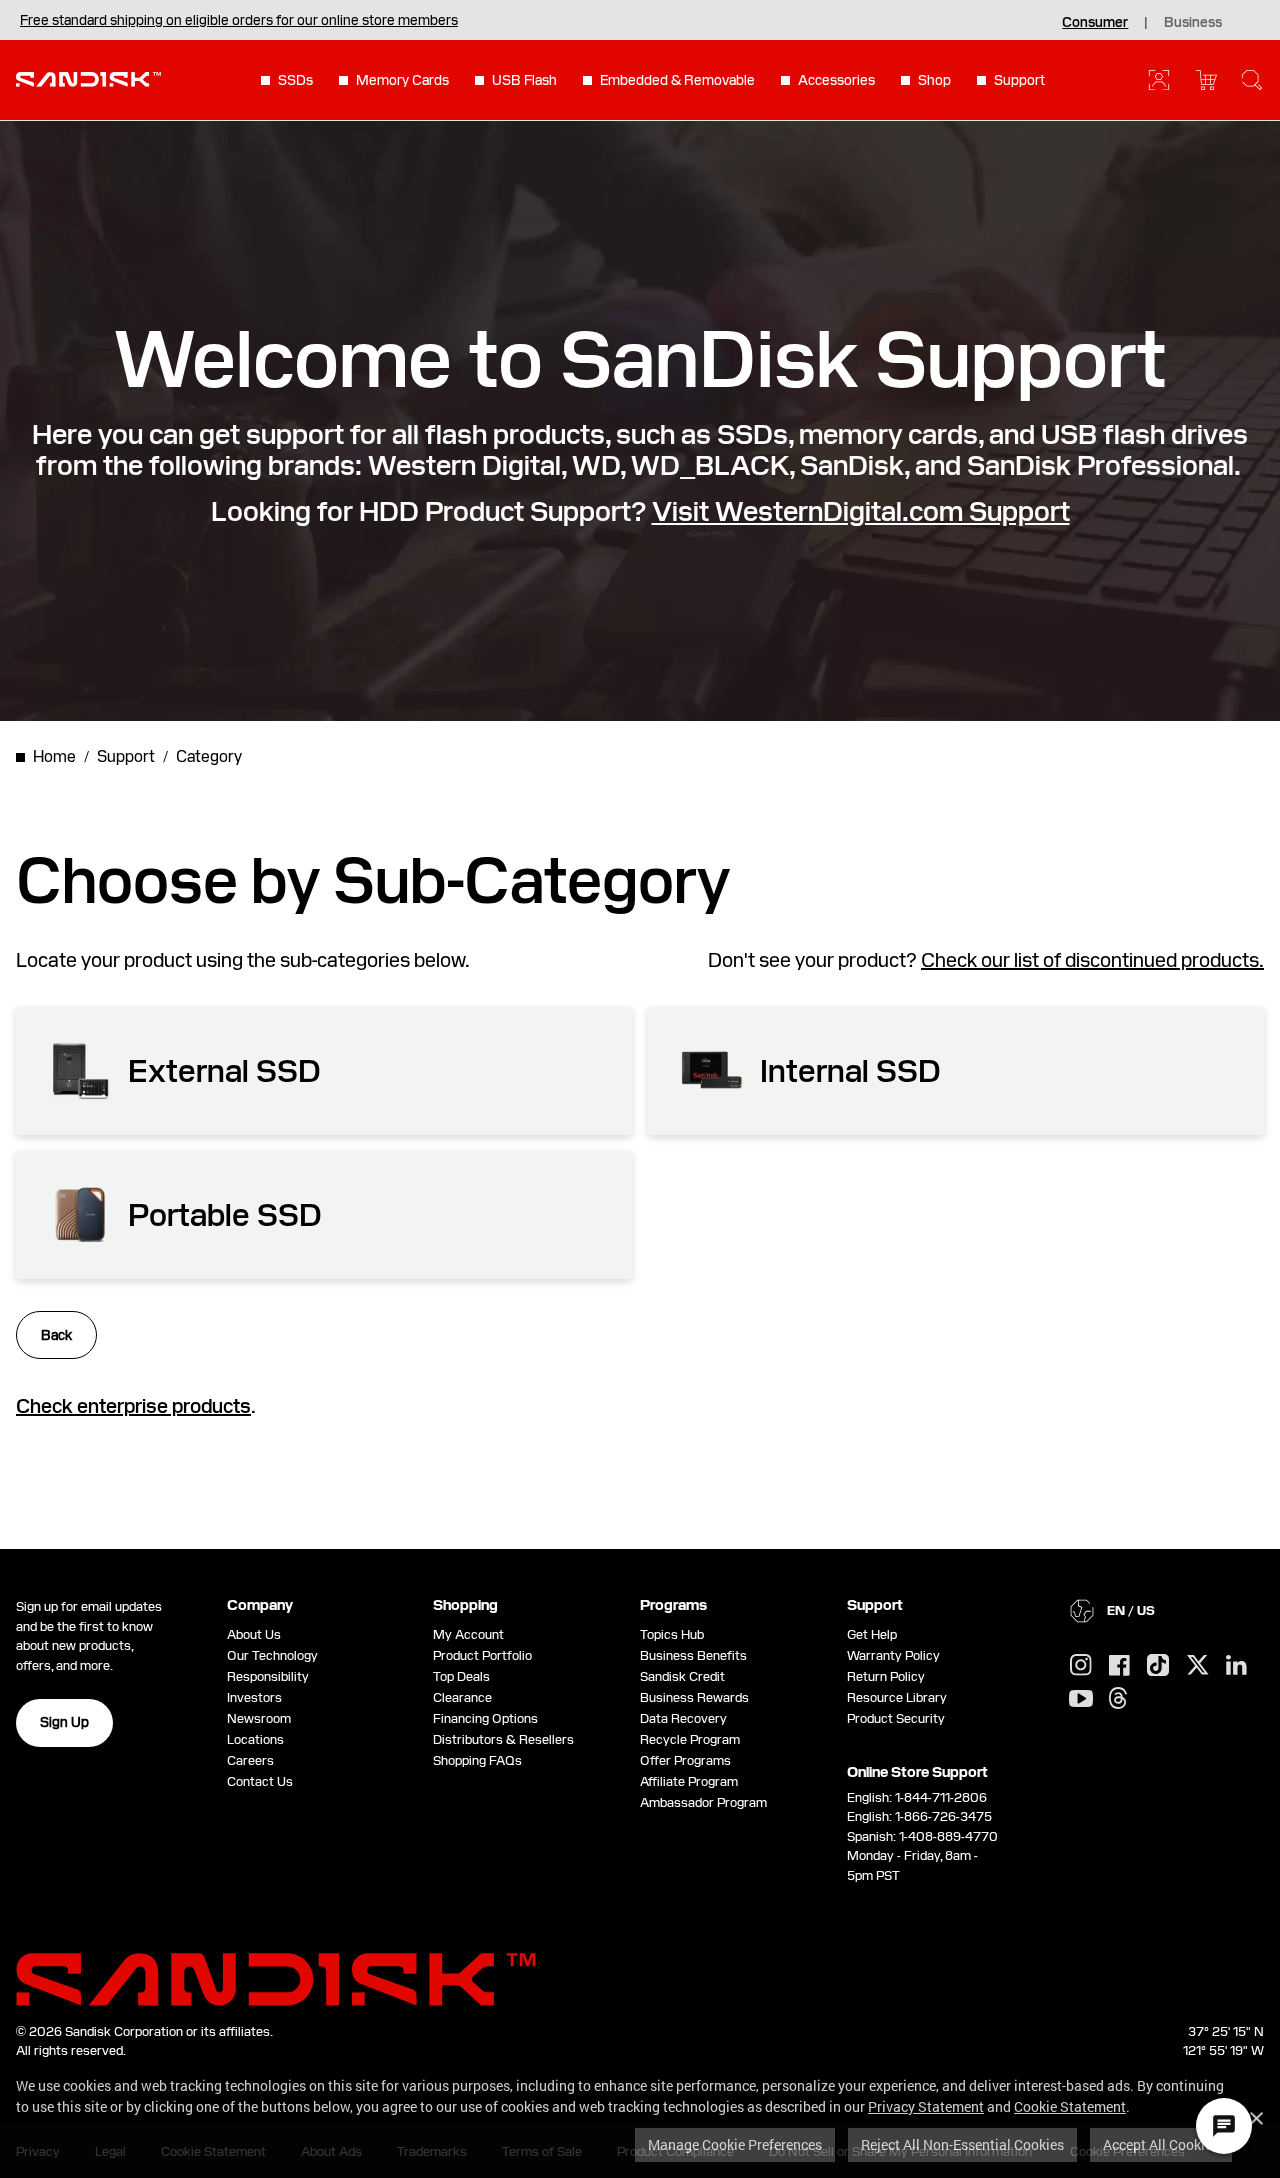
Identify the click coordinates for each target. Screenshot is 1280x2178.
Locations (255, 1739)
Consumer (1095, 22)
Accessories (836, 80)
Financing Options (485, 1718)
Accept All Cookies (1161, 2144)
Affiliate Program (689, 1781)
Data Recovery (683, 1718)
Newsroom (259, 1718)
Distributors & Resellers (503, 1739)
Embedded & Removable (677, 80)
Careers (250, 1760)
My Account (468, 1634)
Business (1193, 22)
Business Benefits (693, 1655)
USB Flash (524, 80)
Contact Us (260, 1781)
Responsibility (268, 1676)
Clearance (462, 1697)
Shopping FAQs (477, 1760)
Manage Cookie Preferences (735, 2144)
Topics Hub (672, 1634)
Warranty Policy (893, 1655)
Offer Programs (685, 1760)
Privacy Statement (926, 2106)
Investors (254, 1697)
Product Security (896, 1718)
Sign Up (64, 1722)
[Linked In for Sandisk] (1236, 1666)
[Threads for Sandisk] (1118, 1699)
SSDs (295, 80)
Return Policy (886, 1676)
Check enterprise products (133, 1406)
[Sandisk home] (88, 78)
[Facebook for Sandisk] (1119, 1666)
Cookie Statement (1070, 2106)
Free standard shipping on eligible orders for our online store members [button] (239, 20)
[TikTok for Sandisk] (1158, 1666)
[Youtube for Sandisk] (1081, 1699)
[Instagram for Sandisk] (1081, 1666)
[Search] (1252, 80)
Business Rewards (694, 1697)
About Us (254, 1634)
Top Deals (461, 1676)
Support (1019, 80)
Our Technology (272, 1655)
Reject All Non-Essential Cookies (962, 2144)
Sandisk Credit (682, 1676)
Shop (934, 80)
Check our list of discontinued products (1090, 960)
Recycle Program (690, 1739)
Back (56, 1335)
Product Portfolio (482, 1655)
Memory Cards (402, 80)
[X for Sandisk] (1198, 1666)
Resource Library (897, 1697)
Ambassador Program (703, 1802)
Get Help (872, 1634)
